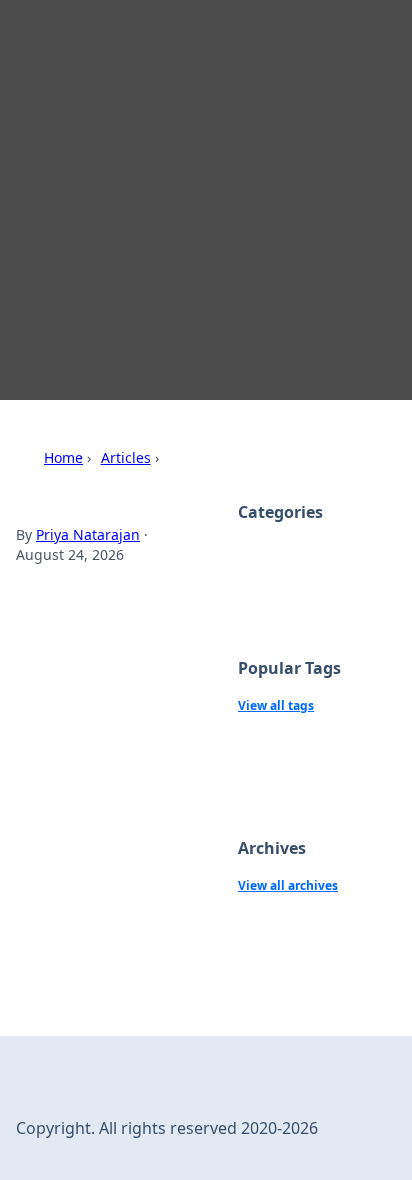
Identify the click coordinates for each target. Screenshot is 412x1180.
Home (63, 457)
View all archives (288, 885)
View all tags (276, 705)
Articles (126, 457)
